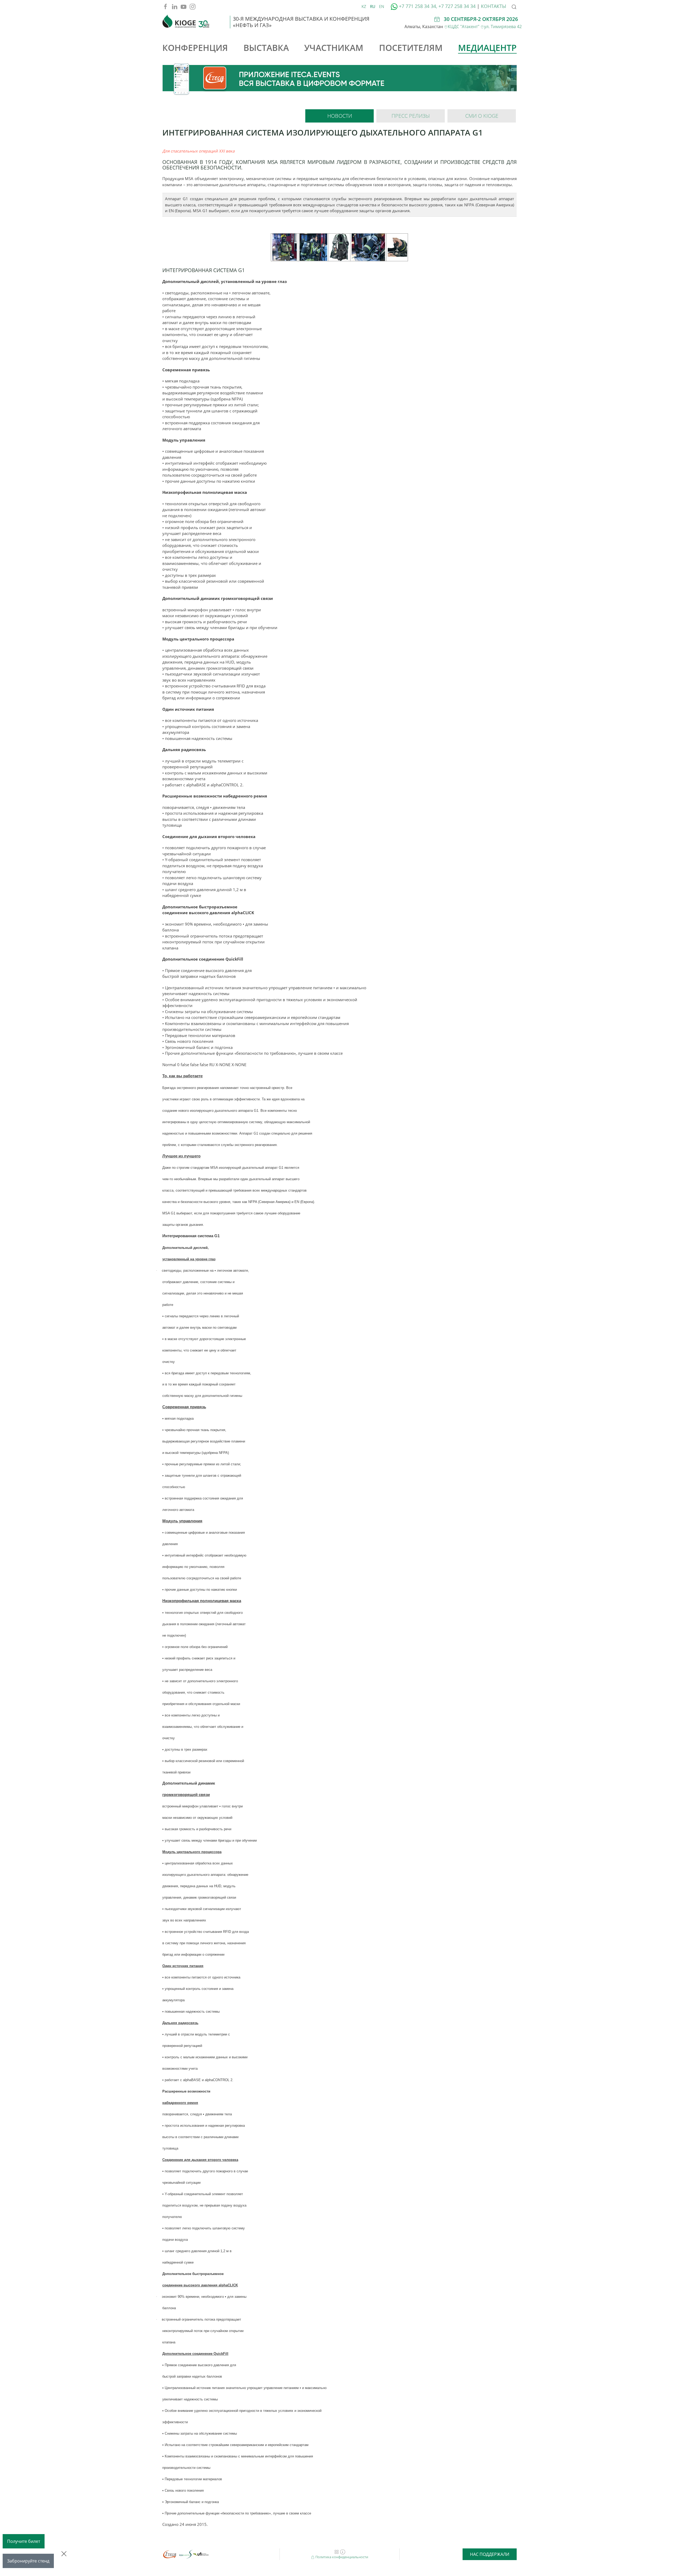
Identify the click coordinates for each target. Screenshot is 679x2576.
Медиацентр (487, 48)
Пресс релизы (411, 116)
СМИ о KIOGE (482, 116)
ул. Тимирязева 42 (503, 27)
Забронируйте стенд (28, 2561)
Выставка (266, 48)
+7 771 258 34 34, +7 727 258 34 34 (437, 6)
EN (382, 6)
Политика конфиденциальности (341, 2557)
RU (373, 6)
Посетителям (411, 48)
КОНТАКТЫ (493, 6)
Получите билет (24, 2541)
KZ (364, 6)
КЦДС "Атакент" (464, 27)
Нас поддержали (490, 2554)
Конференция (195, 48)
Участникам (334, 48)
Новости (340, 116)
